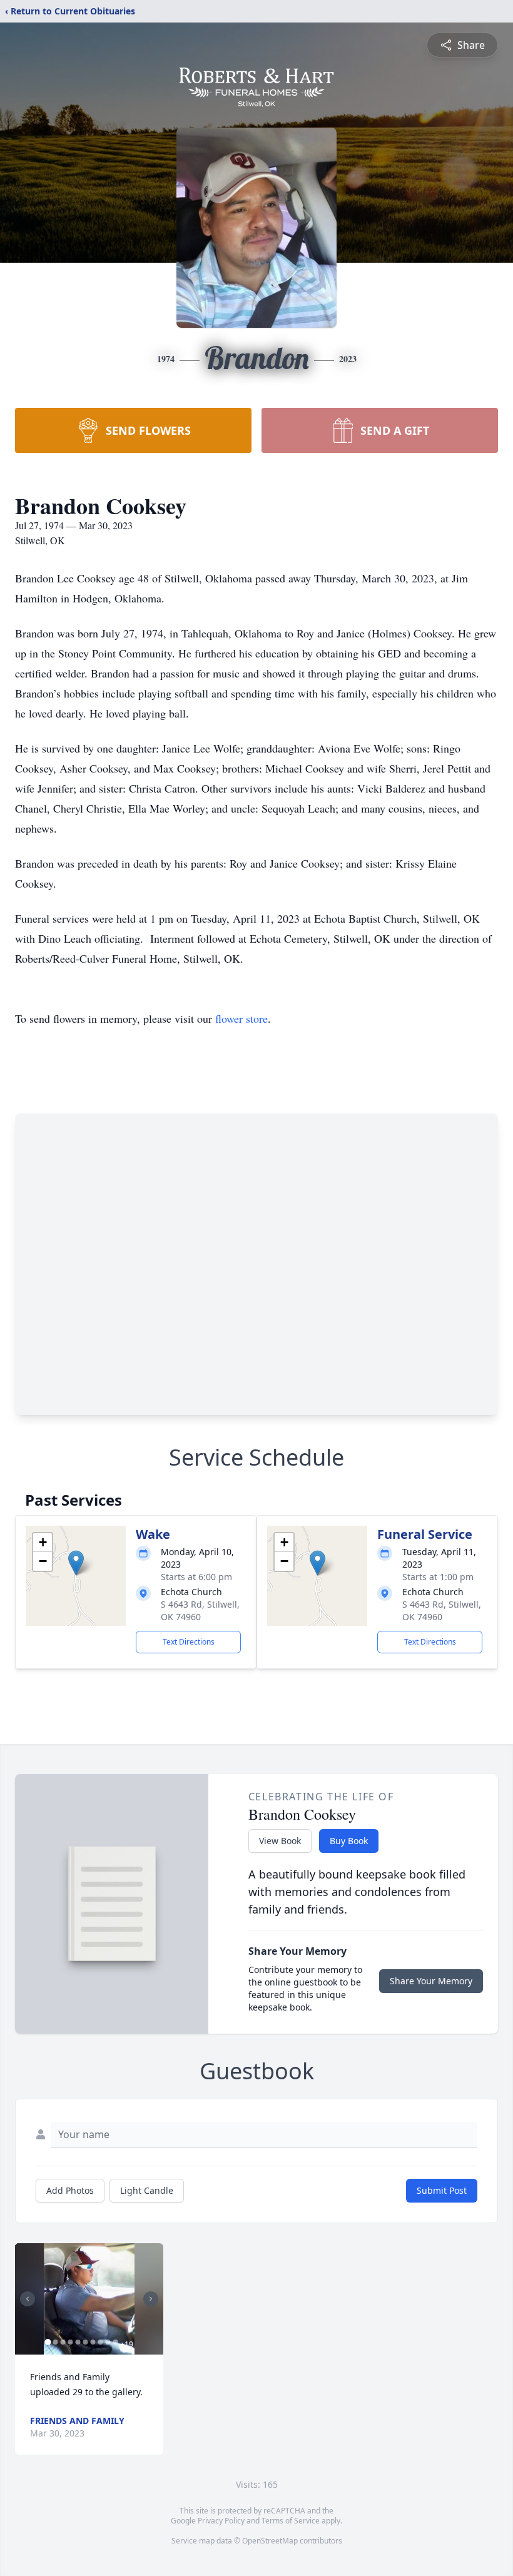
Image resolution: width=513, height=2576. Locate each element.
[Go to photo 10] (115, 2342)
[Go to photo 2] (55, 2342)
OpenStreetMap (270, 2541)
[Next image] (151, 2299)
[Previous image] (28, 2299)
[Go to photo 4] (70, 2342)
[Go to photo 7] (93, 2342)
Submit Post (442, 2190)
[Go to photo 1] (48, 2342)
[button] (76, 1563)
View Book (280, 1841)
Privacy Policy (221, 2521)
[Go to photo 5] (78, 2342)
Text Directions (189, 1642)
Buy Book (349, 1841)
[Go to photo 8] (100, 2342)
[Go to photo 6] (85, 2342)
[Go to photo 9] (108, 2342)
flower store (241, 1018)
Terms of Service (291, 2521)
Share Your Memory (431, 1981)
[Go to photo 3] (63, 2342)
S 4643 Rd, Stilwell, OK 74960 (200, 1610)
